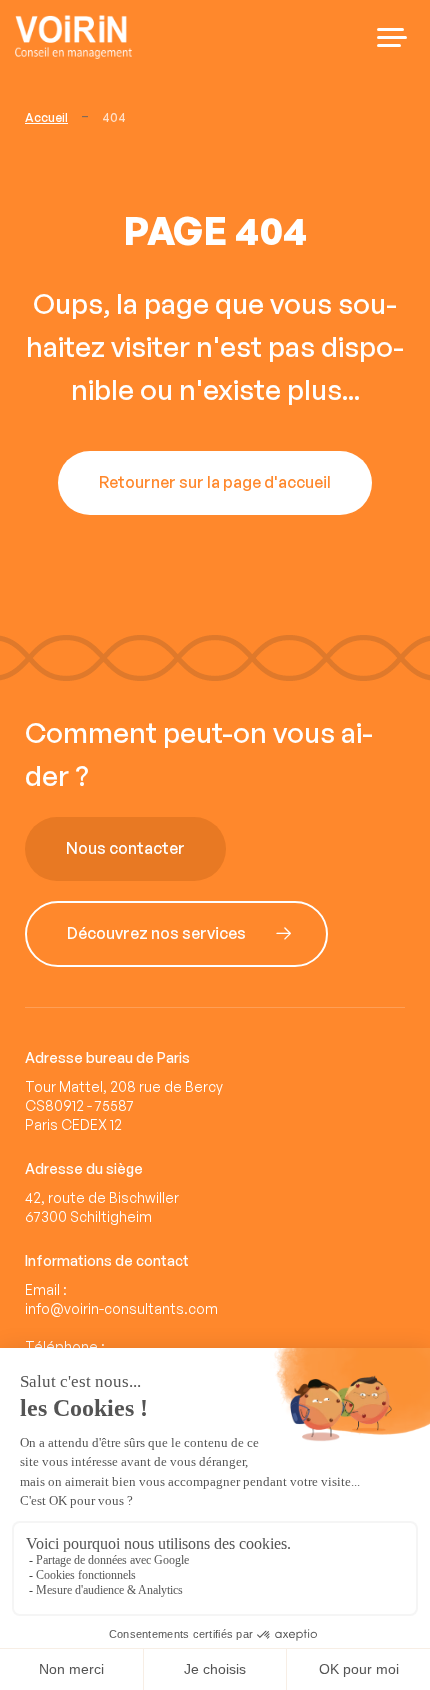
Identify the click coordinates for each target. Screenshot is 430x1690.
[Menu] (392, 37)
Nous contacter (125, 849)
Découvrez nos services (156, 934)
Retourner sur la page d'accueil (215, 483)
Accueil (46, 117)
